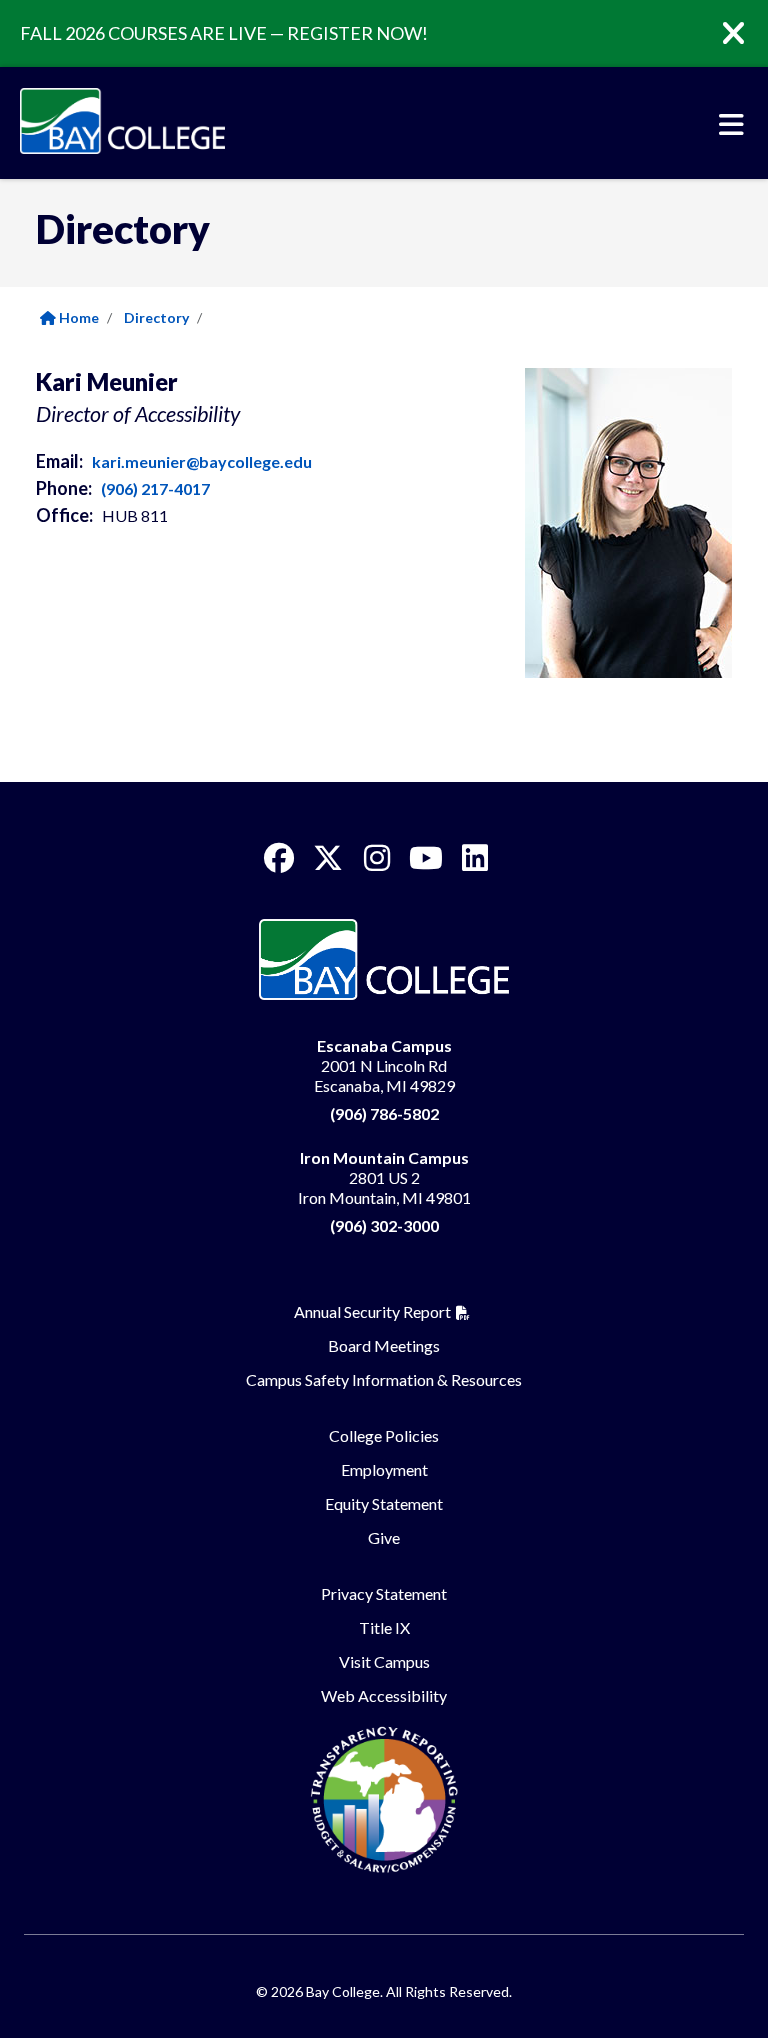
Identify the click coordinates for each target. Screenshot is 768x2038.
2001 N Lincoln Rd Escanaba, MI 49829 (384, 1065)
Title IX (384, 1627)
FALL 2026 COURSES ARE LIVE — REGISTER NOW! (224, 33)
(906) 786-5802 (384, 1113)
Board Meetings (384, 1345)
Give (384, 1537)
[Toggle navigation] (731, 125)
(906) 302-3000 (384, 1225)
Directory (156, 317)
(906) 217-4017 (155, 488)
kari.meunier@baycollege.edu (202, 461)
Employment (384, 1469)
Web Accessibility (384, 1695)
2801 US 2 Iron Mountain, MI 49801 (384, 1177)
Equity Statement (384, 1503)
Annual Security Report (372, 1311)
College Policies (384, 1435)
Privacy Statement (384, 1593)
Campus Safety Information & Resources (384, 1379)
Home (77, 317)
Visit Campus (384, 1661)
